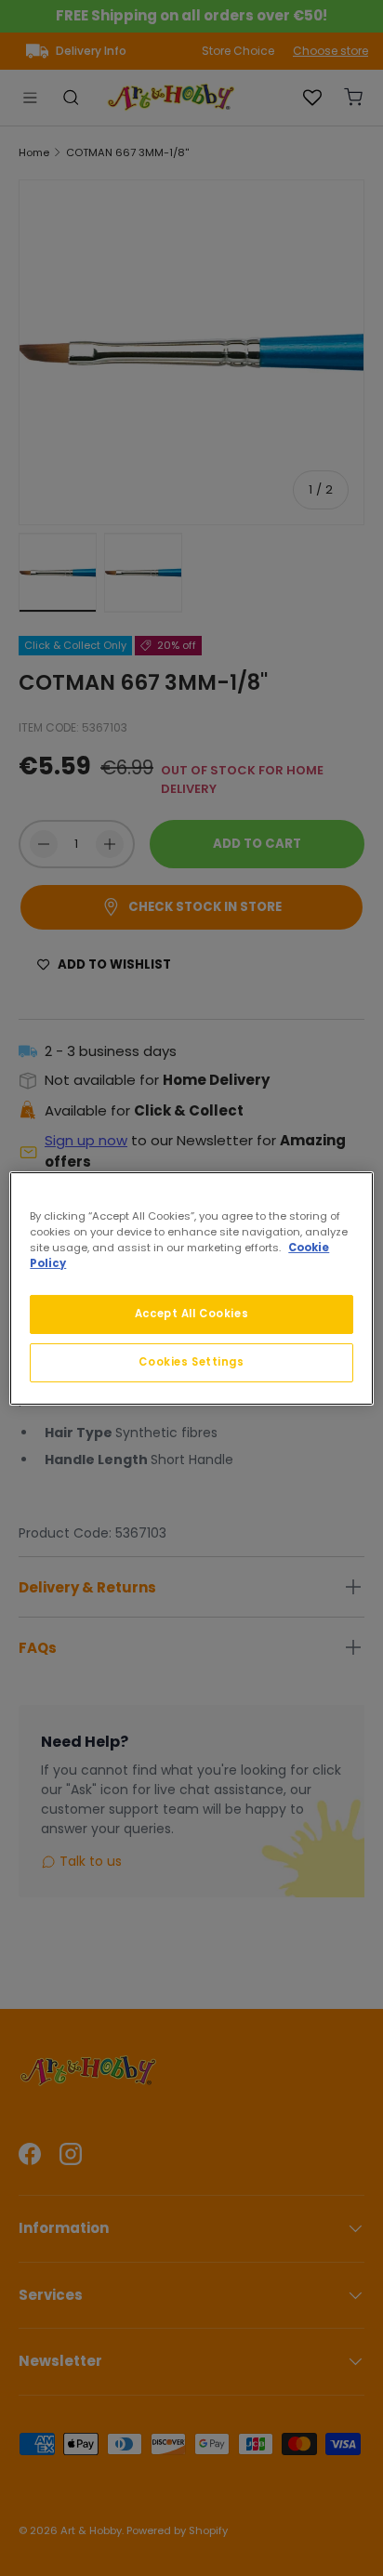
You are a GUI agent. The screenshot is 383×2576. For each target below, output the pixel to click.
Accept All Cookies (191, 1314)
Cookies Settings (191, 1362)
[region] (191, 1288)
